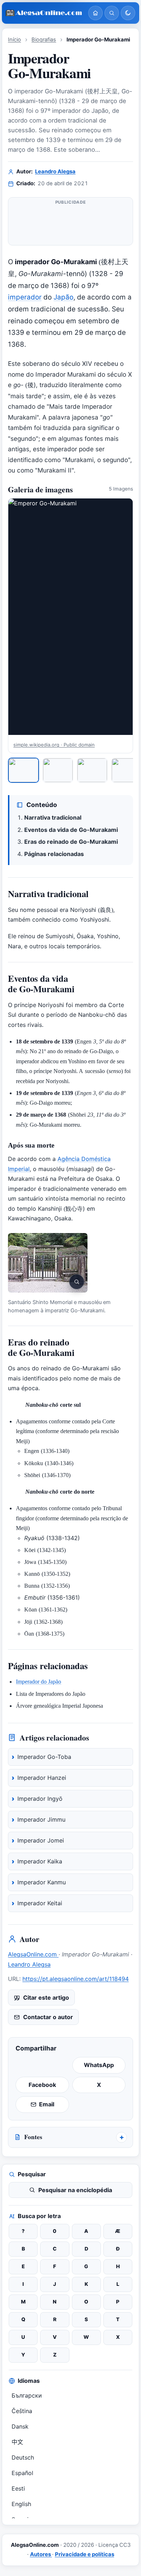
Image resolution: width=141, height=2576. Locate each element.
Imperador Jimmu (41, 1819)
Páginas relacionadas (54, 854)
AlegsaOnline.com (33, 1954)
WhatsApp (99, 2065)
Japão (63, 297)
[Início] (95, 13)
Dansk (20, 2426)
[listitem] (23, 770)
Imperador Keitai (40, 1903)
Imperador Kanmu (42, 1882)
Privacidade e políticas (85, 2554)
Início (14, 40)
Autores (41, 2554)
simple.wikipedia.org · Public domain (54, 745)
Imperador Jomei (41, 1840)
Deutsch (23, 2457)
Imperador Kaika (40, 1861)
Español (22, 2473)
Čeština (22, 2411)
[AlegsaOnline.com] (44, 13)
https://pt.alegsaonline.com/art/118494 (76, 1979)
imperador (25, 297)
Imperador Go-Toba (44, 1757)
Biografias (44, 40)
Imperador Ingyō (40, 1799)
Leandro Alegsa (55, 172)
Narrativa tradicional (53, 817)
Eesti (18, 2488)
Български (27, 2395)
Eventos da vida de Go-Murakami (71, 830)
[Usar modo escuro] (128, 13)
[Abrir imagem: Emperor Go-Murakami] (70, 617)
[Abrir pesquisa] (112, 13)
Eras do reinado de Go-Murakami (71, 842)
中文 (17, 2442)
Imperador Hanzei (42, 1778)
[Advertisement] (70, 224)
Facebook (42, 2085)
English (21, 2504)
